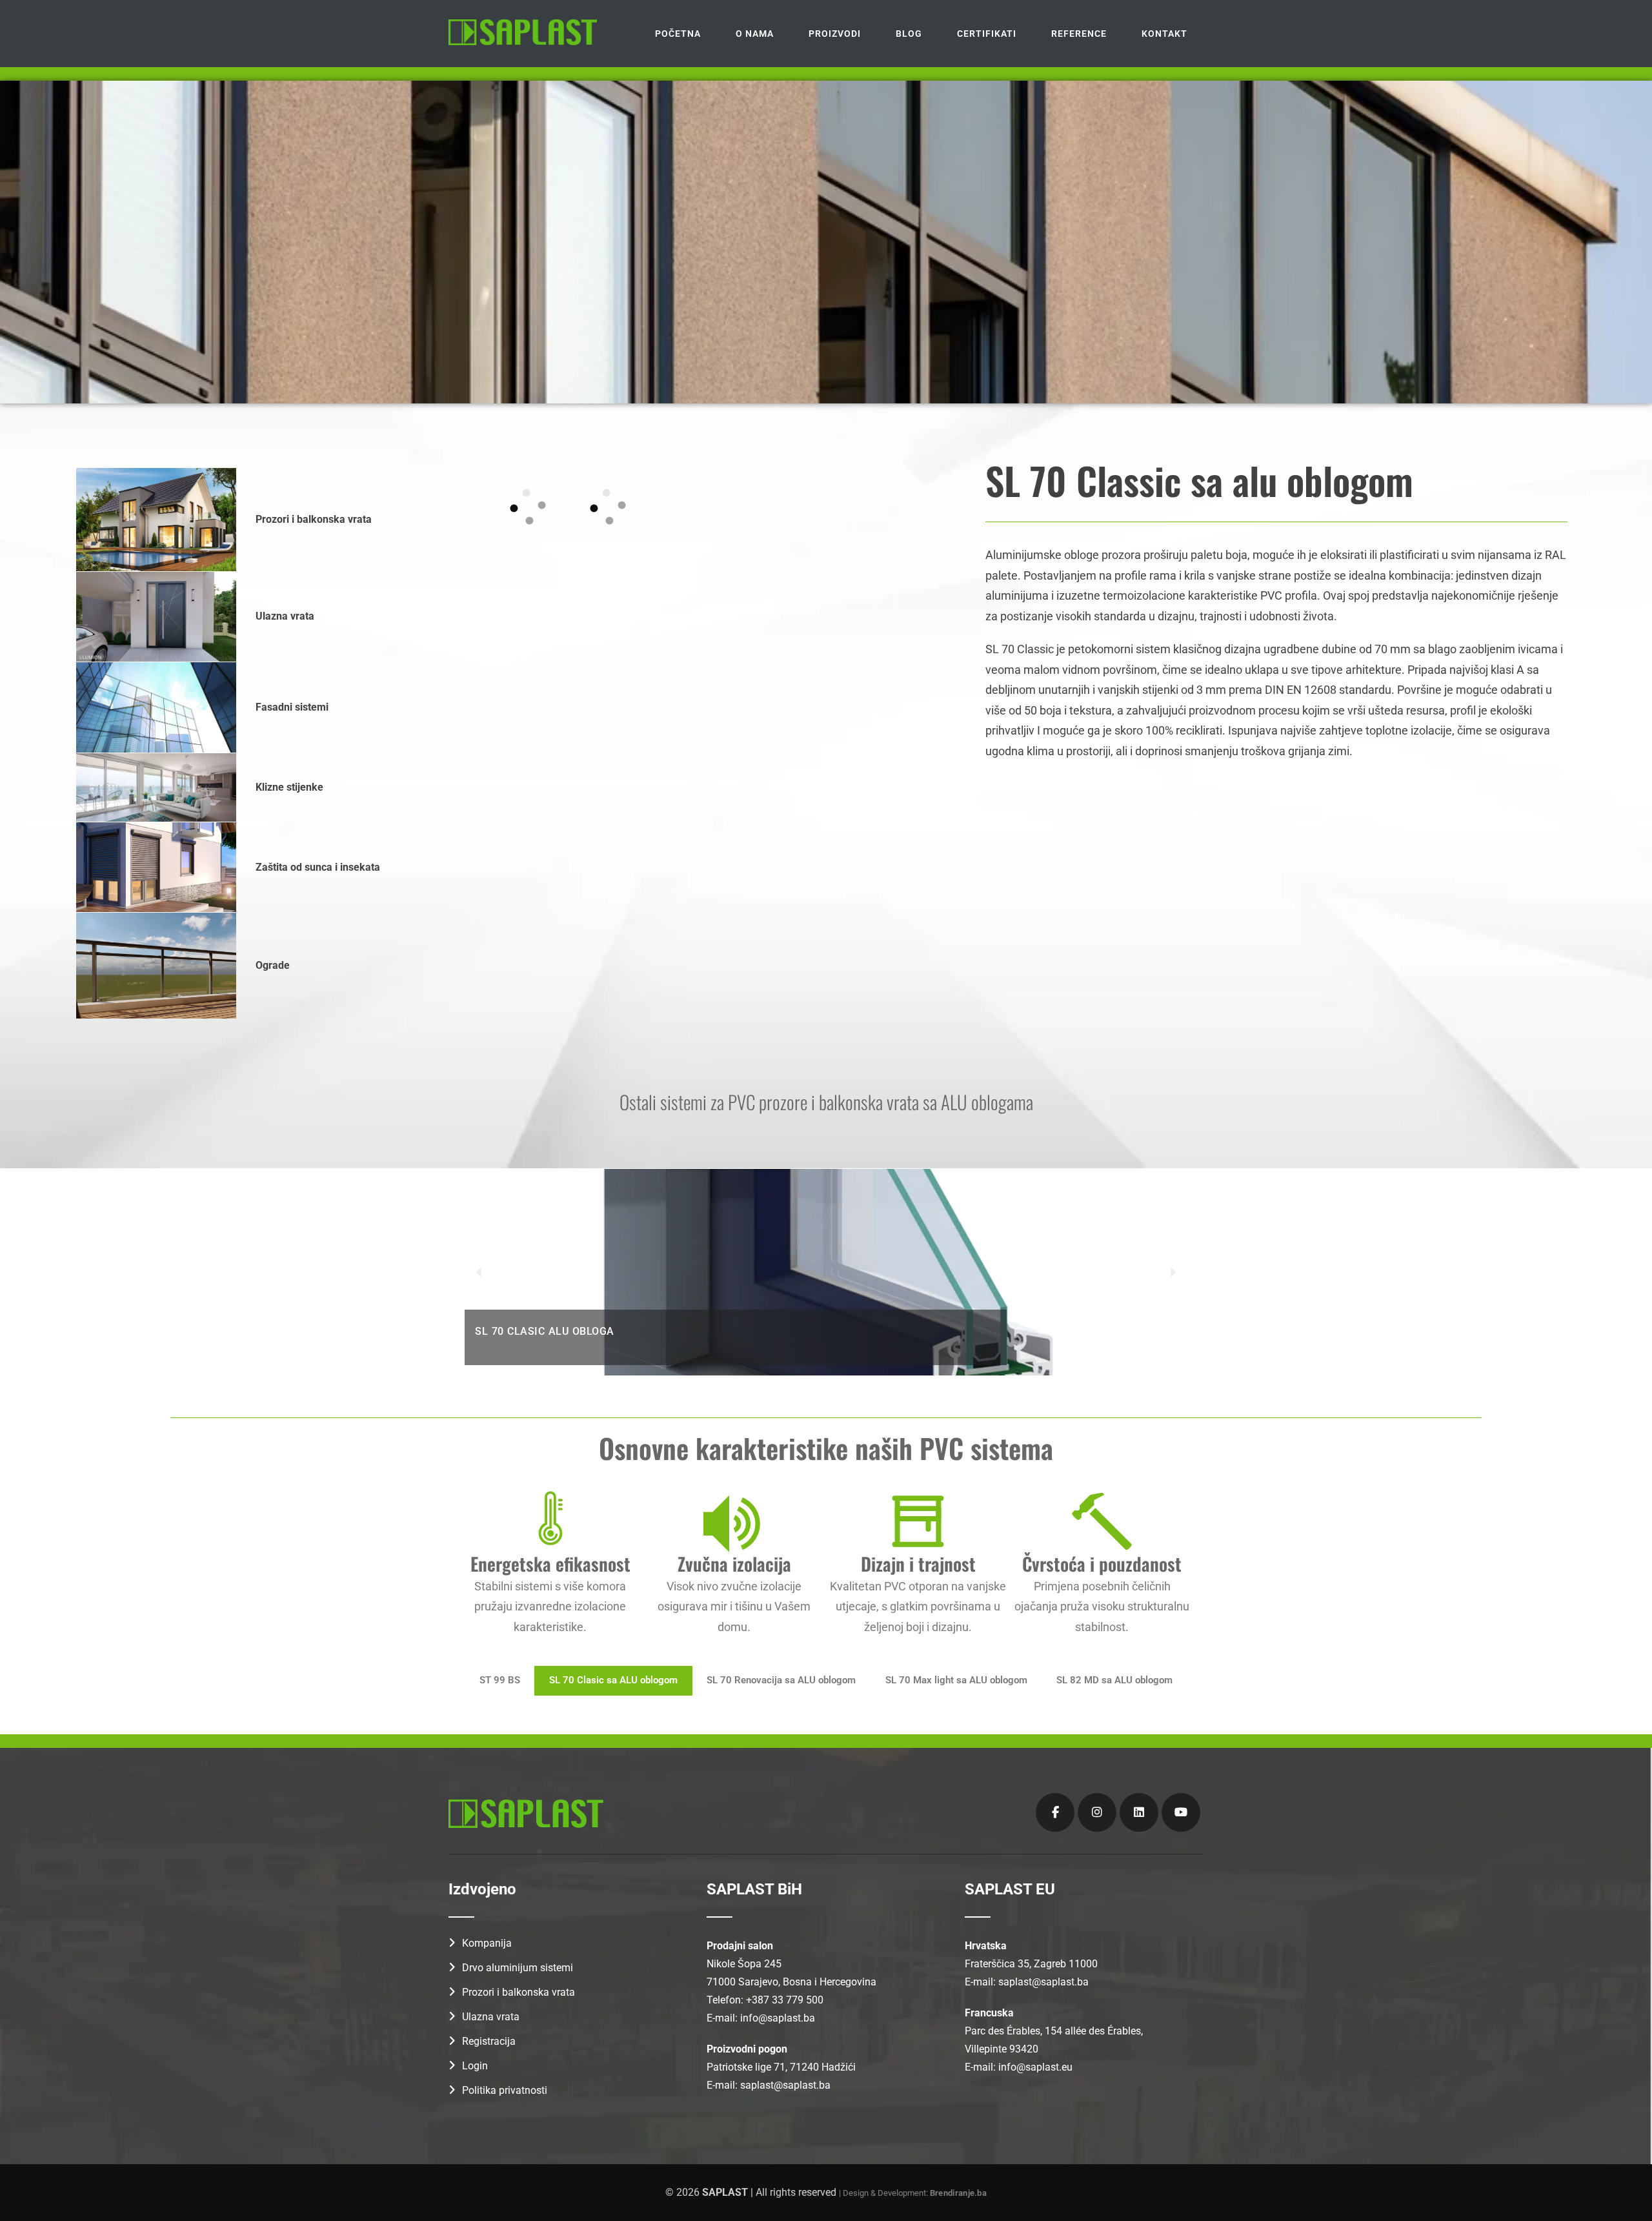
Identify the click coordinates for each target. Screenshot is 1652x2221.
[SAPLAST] (523, 32)
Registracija (489, 2041)
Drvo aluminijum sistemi (518, 1968)
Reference (1079, 34)
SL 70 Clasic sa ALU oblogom (613, 1680)
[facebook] (1055, 1812)
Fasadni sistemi (292, 707)
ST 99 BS (500, 1680)
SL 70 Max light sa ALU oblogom (956, 1680)
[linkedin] (1139, 1812)
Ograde (273, 965)
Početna (678, 34)
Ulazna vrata (285, 616)
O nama (755, 34)
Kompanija (487, 1943)
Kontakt (1164, 34)
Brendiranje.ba (958, 2193)
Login (475, 2066)
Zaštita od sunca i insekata (318, 867)
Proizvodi (835, 34)
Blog (909, 34)
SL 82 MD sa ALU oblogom (1114, 1680)
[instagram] (1097, 1812)
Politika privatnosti (505, 2090)
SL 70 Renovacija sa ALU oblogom (781, 1680)
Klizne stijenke (289, 787)
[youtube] (1181, 1812)
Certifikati (987, 34)
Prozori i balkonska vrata (314, 519)
